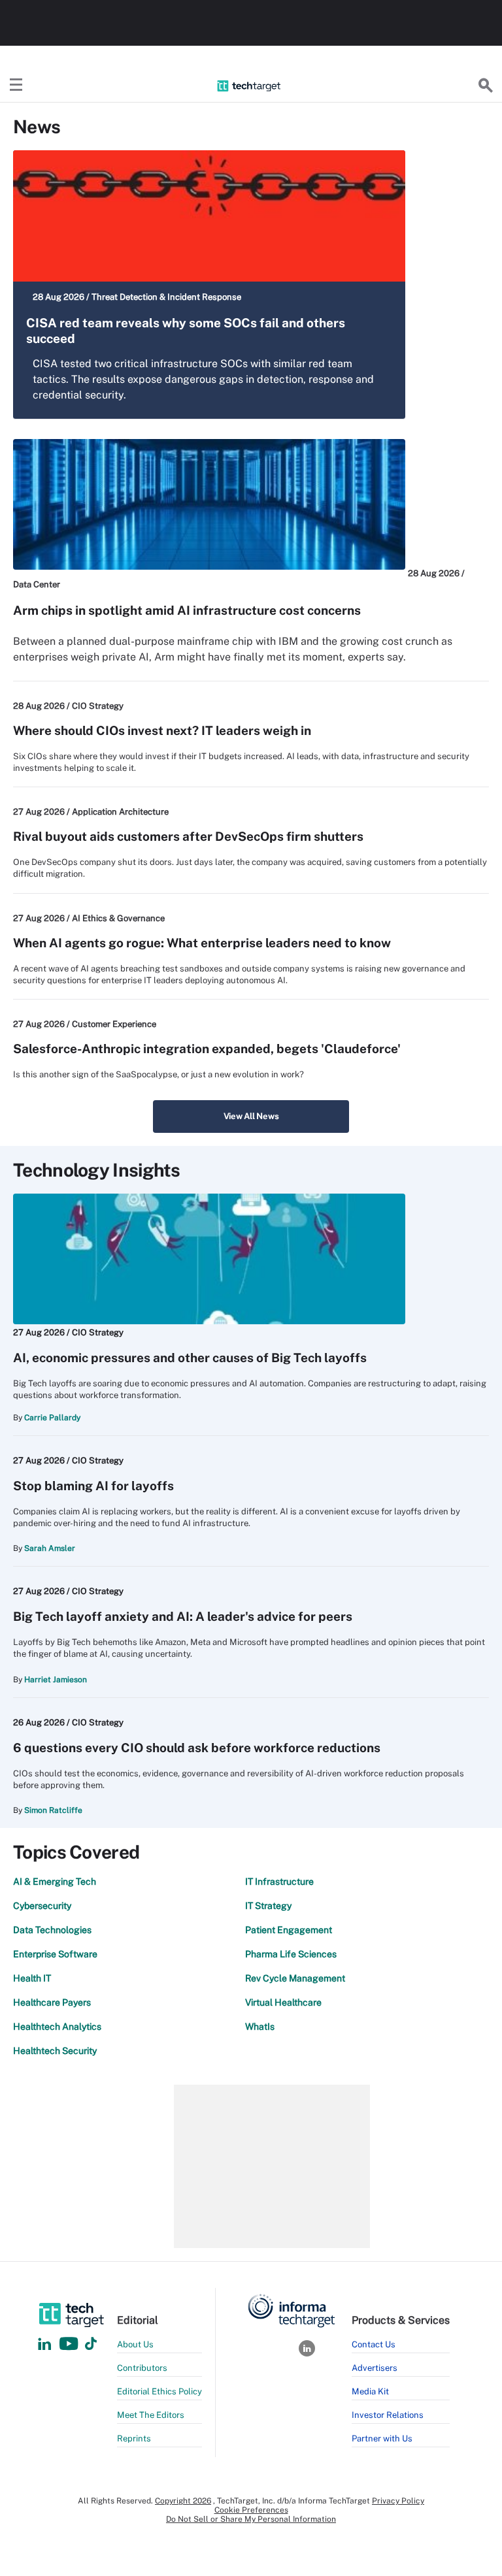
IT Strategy (268, 1906)
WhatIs (260, 2027)
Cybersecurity (42, 1906)
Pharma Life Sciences (291, 1954)
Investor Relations (388, 2415)
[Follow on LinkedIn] (44, 2344)
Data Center (37, 584)
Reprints (134, 2438)
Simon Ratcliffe (53, 1810)
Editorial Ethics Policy (159, 2391)
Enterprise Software (55, 1954)
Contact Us (374, 2344)
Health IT (32, 1978)
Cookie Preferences (251, 2510)
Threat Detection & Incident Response (166, 297)
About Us (135, 2344)
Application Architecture (120, 812)
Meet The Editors (151, 2415)
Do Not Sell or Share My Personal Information (251, 2519)
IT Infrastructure (279, 1882)
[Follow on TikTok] (91, 2344)
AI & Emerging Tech (55, 1882)
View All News (251, 1116)
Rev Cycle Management (295, 1978)
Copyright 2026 (183, 2501)
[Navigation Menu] (16, 86)
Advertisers (375, 2368)
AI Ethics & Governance (118, 918)
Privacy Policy (398, 2501)
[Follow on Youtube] (70, 2344)
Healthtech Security (55, 2051)
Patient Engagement (289, 1930)
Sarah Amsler (50, 1548)
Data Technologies (52, 1930)
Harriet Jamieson (56, 1680)
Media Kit (370, 2391)
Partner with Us (382, 2438)
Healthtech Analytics (57, 2027)
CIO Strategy (98, 706)
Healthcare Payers (52, 2002)
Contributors (142, 2368)
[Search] (486, 86)
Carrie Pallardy (52, 1418)
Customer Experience (114, 1024)
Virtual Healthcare (283, 2002)
